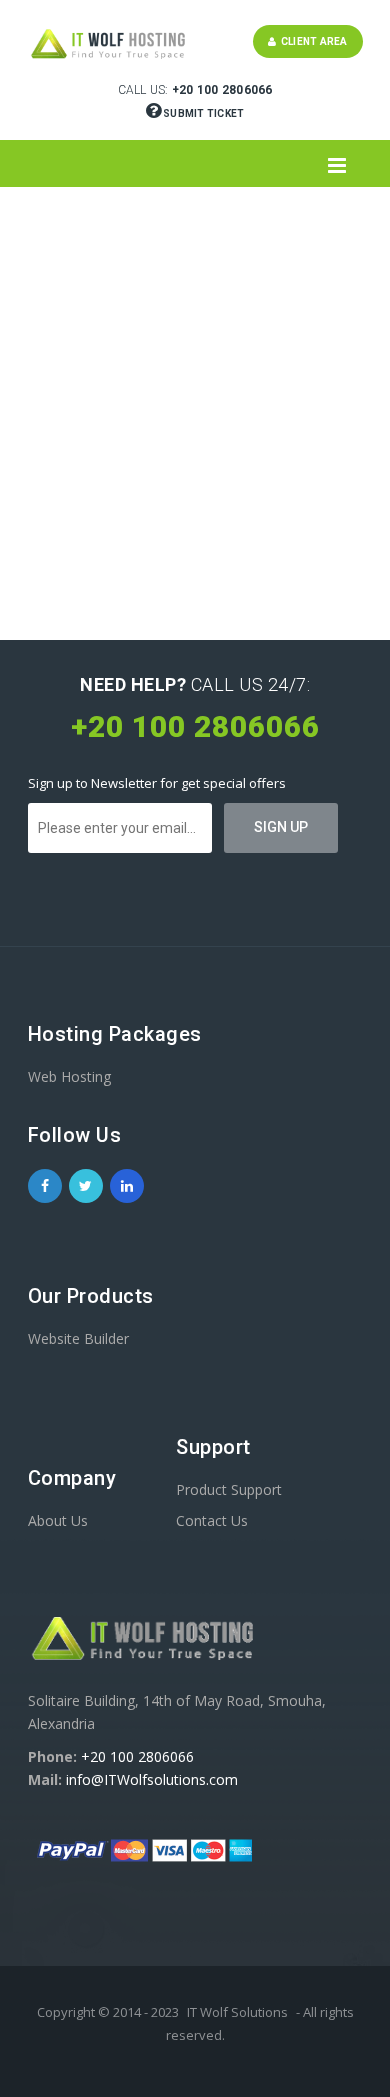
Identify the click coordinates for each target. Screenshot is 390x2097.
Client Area (311, 41)
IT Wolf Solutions (237, 2012)
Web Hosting (69, 1076)
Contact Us (212, 1520)
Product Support (229, 1489)
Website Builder (78, 1338)
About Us (58, 1520)
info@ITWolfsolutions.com (152, 1779)
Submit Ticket (203, 113)
